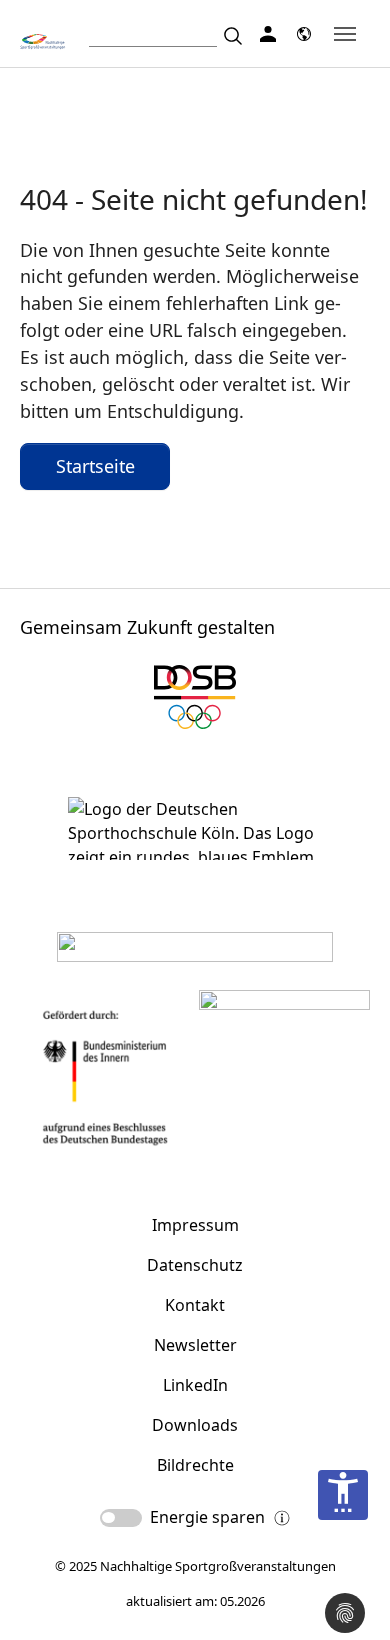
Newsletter (195, 1345)
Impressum (195, 1225)
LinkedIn (195, 1385)
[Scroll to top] (346, 1561)
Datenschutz (195, 1265)
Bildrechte (195, 1465)
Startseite (95, 466)
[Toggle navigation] (345, 33)
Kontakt (195, 1305)
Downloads (195, 1425)
